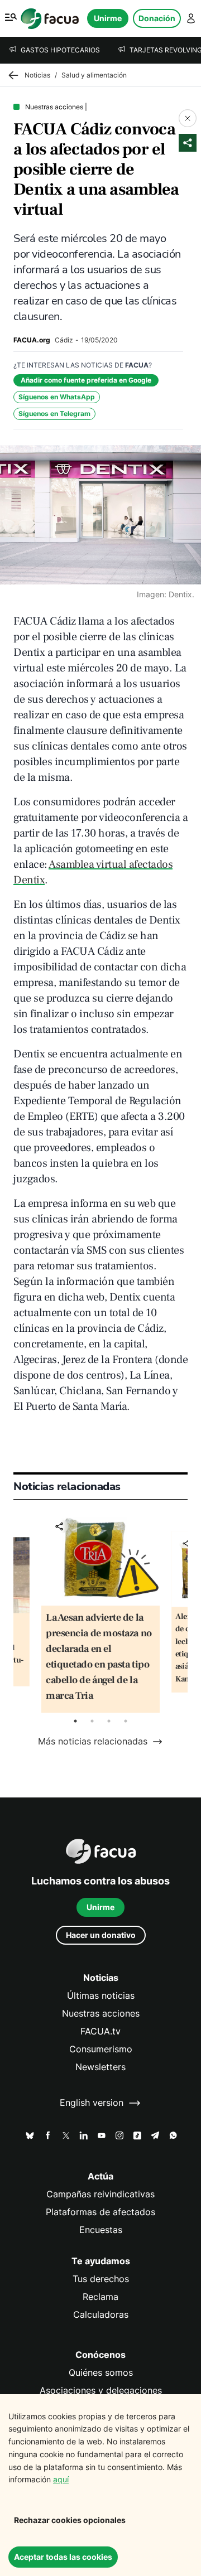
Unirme (108, 18)
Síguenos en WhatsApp (57, 397)
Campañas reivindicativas (100, 2194)
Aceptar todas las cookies (63, 2557)
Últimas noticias (101, 1996)
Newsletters (100, 2067)
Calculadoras (101, 2315)
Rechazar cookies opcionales (70, 2520)
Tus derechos (101, 2279)
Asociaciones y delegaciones (101, 2391)
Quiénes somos (101, 2373)
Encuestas (101, 2230)
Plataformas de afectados (100, 2212)
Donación (157, 18)
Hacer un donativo (101, 1935)
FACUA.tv (100, 2031)
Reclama (100, 2297)
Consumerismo (101, 2049)
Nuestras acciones (101, 2014)
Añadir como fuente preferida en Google (86, 380)
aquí (61, 2479)
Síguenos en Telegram (54, 414)
